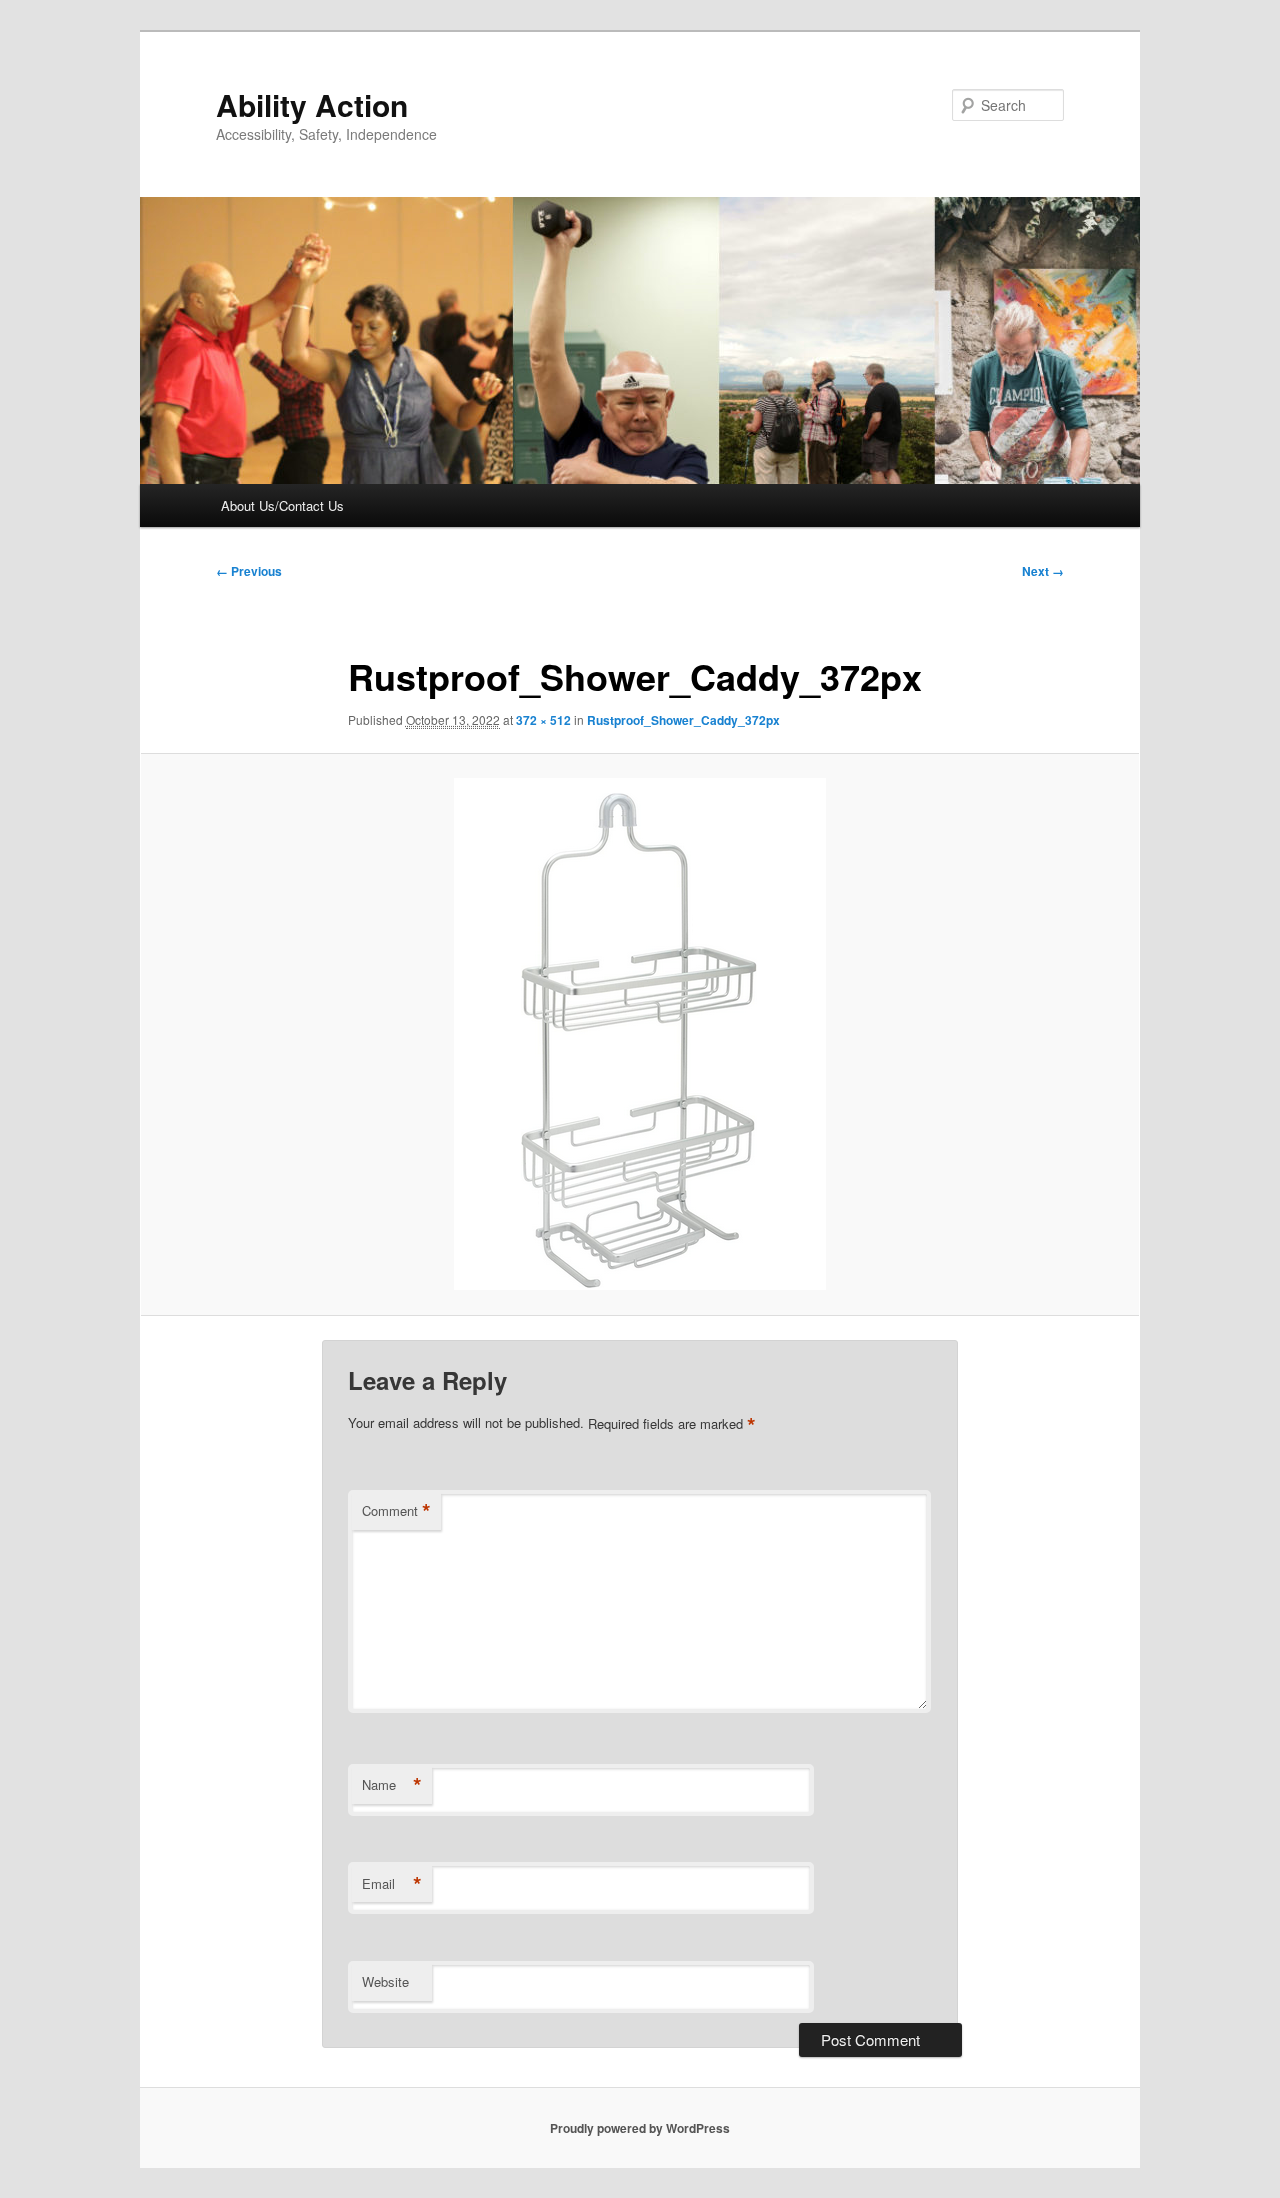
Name (392, 1785)
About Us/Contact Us (282, 505)
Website (385, 1981)
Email (392, 1884)
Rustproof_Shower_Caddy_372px (683, 720)
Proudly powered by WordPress (640, 2128)
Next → (1043, 571)
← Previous (249, 571)
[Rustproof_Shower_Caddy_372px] (640, 1034)
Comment (396, 1511)
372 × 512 (543, 720)
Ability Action (312, 104)
